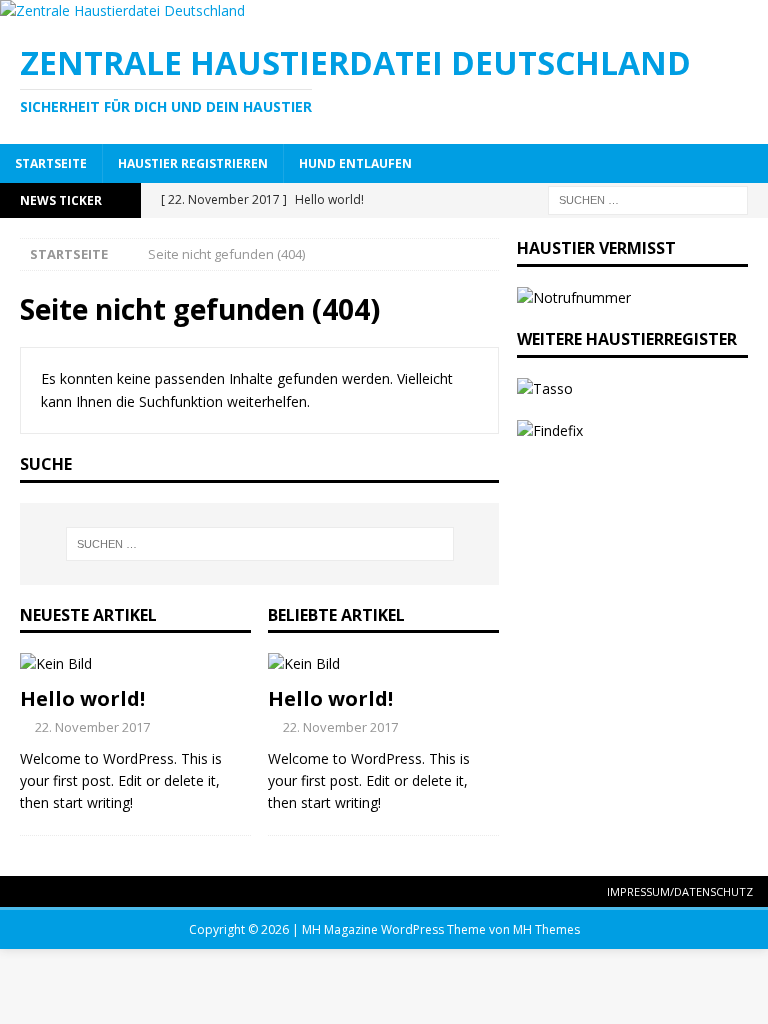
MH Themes (546, 929)
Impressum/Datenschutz (680, 891)
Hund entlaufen (355, 163)
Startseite (51, 163)
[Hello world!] (135, 664)
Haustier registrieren (193, 163)
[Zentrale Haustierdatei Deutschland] (122, 10)
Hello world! (82, 698)
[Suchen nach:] (648, 198)
